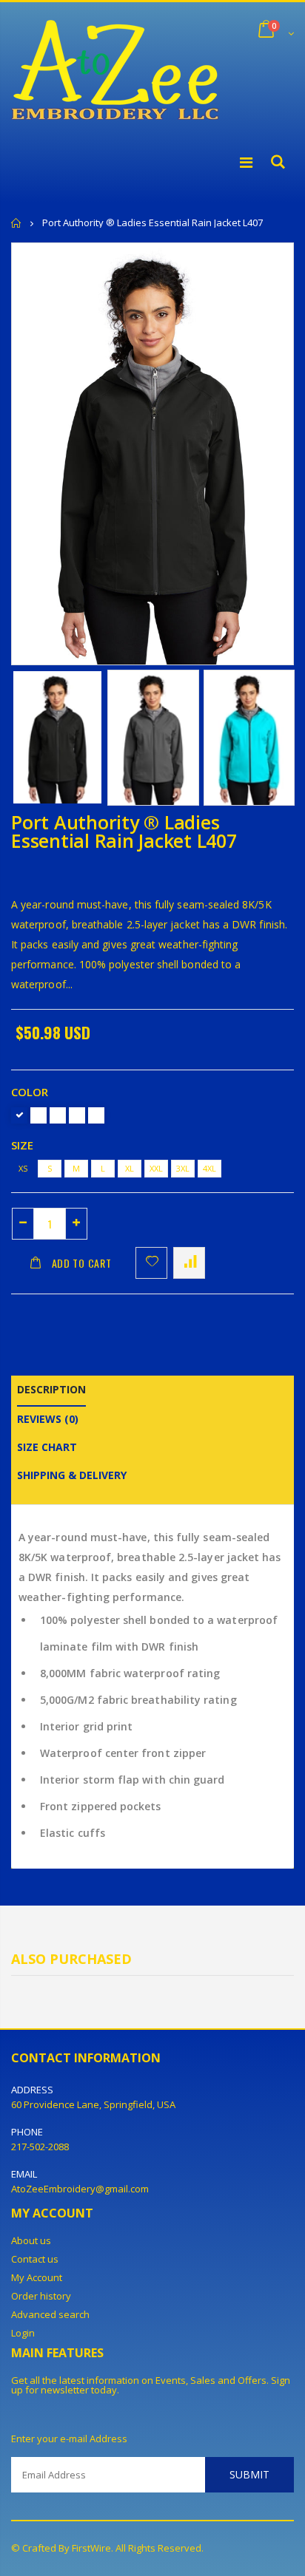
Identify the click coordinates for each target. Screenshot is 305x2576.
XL (130, 1168)
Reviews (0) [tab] (48, 1419)
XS (23, 1168)
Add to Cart (82, 1263)
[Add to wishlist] (151, 1263)
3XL (183, 1168)
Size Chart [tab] (47, 1447)
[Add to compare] (189, 1263)
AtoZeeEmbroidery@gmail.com (80, 2189)
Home (17, 223)
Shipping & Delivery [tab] (72, 1475)
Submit (249, 2474)
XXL (156, 1168)
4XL (210, 1168)
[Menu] (246, 162)
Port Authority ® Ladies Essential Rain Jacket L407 (124, 831)
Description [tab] (51, 1389)
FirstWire (91, 2548)
